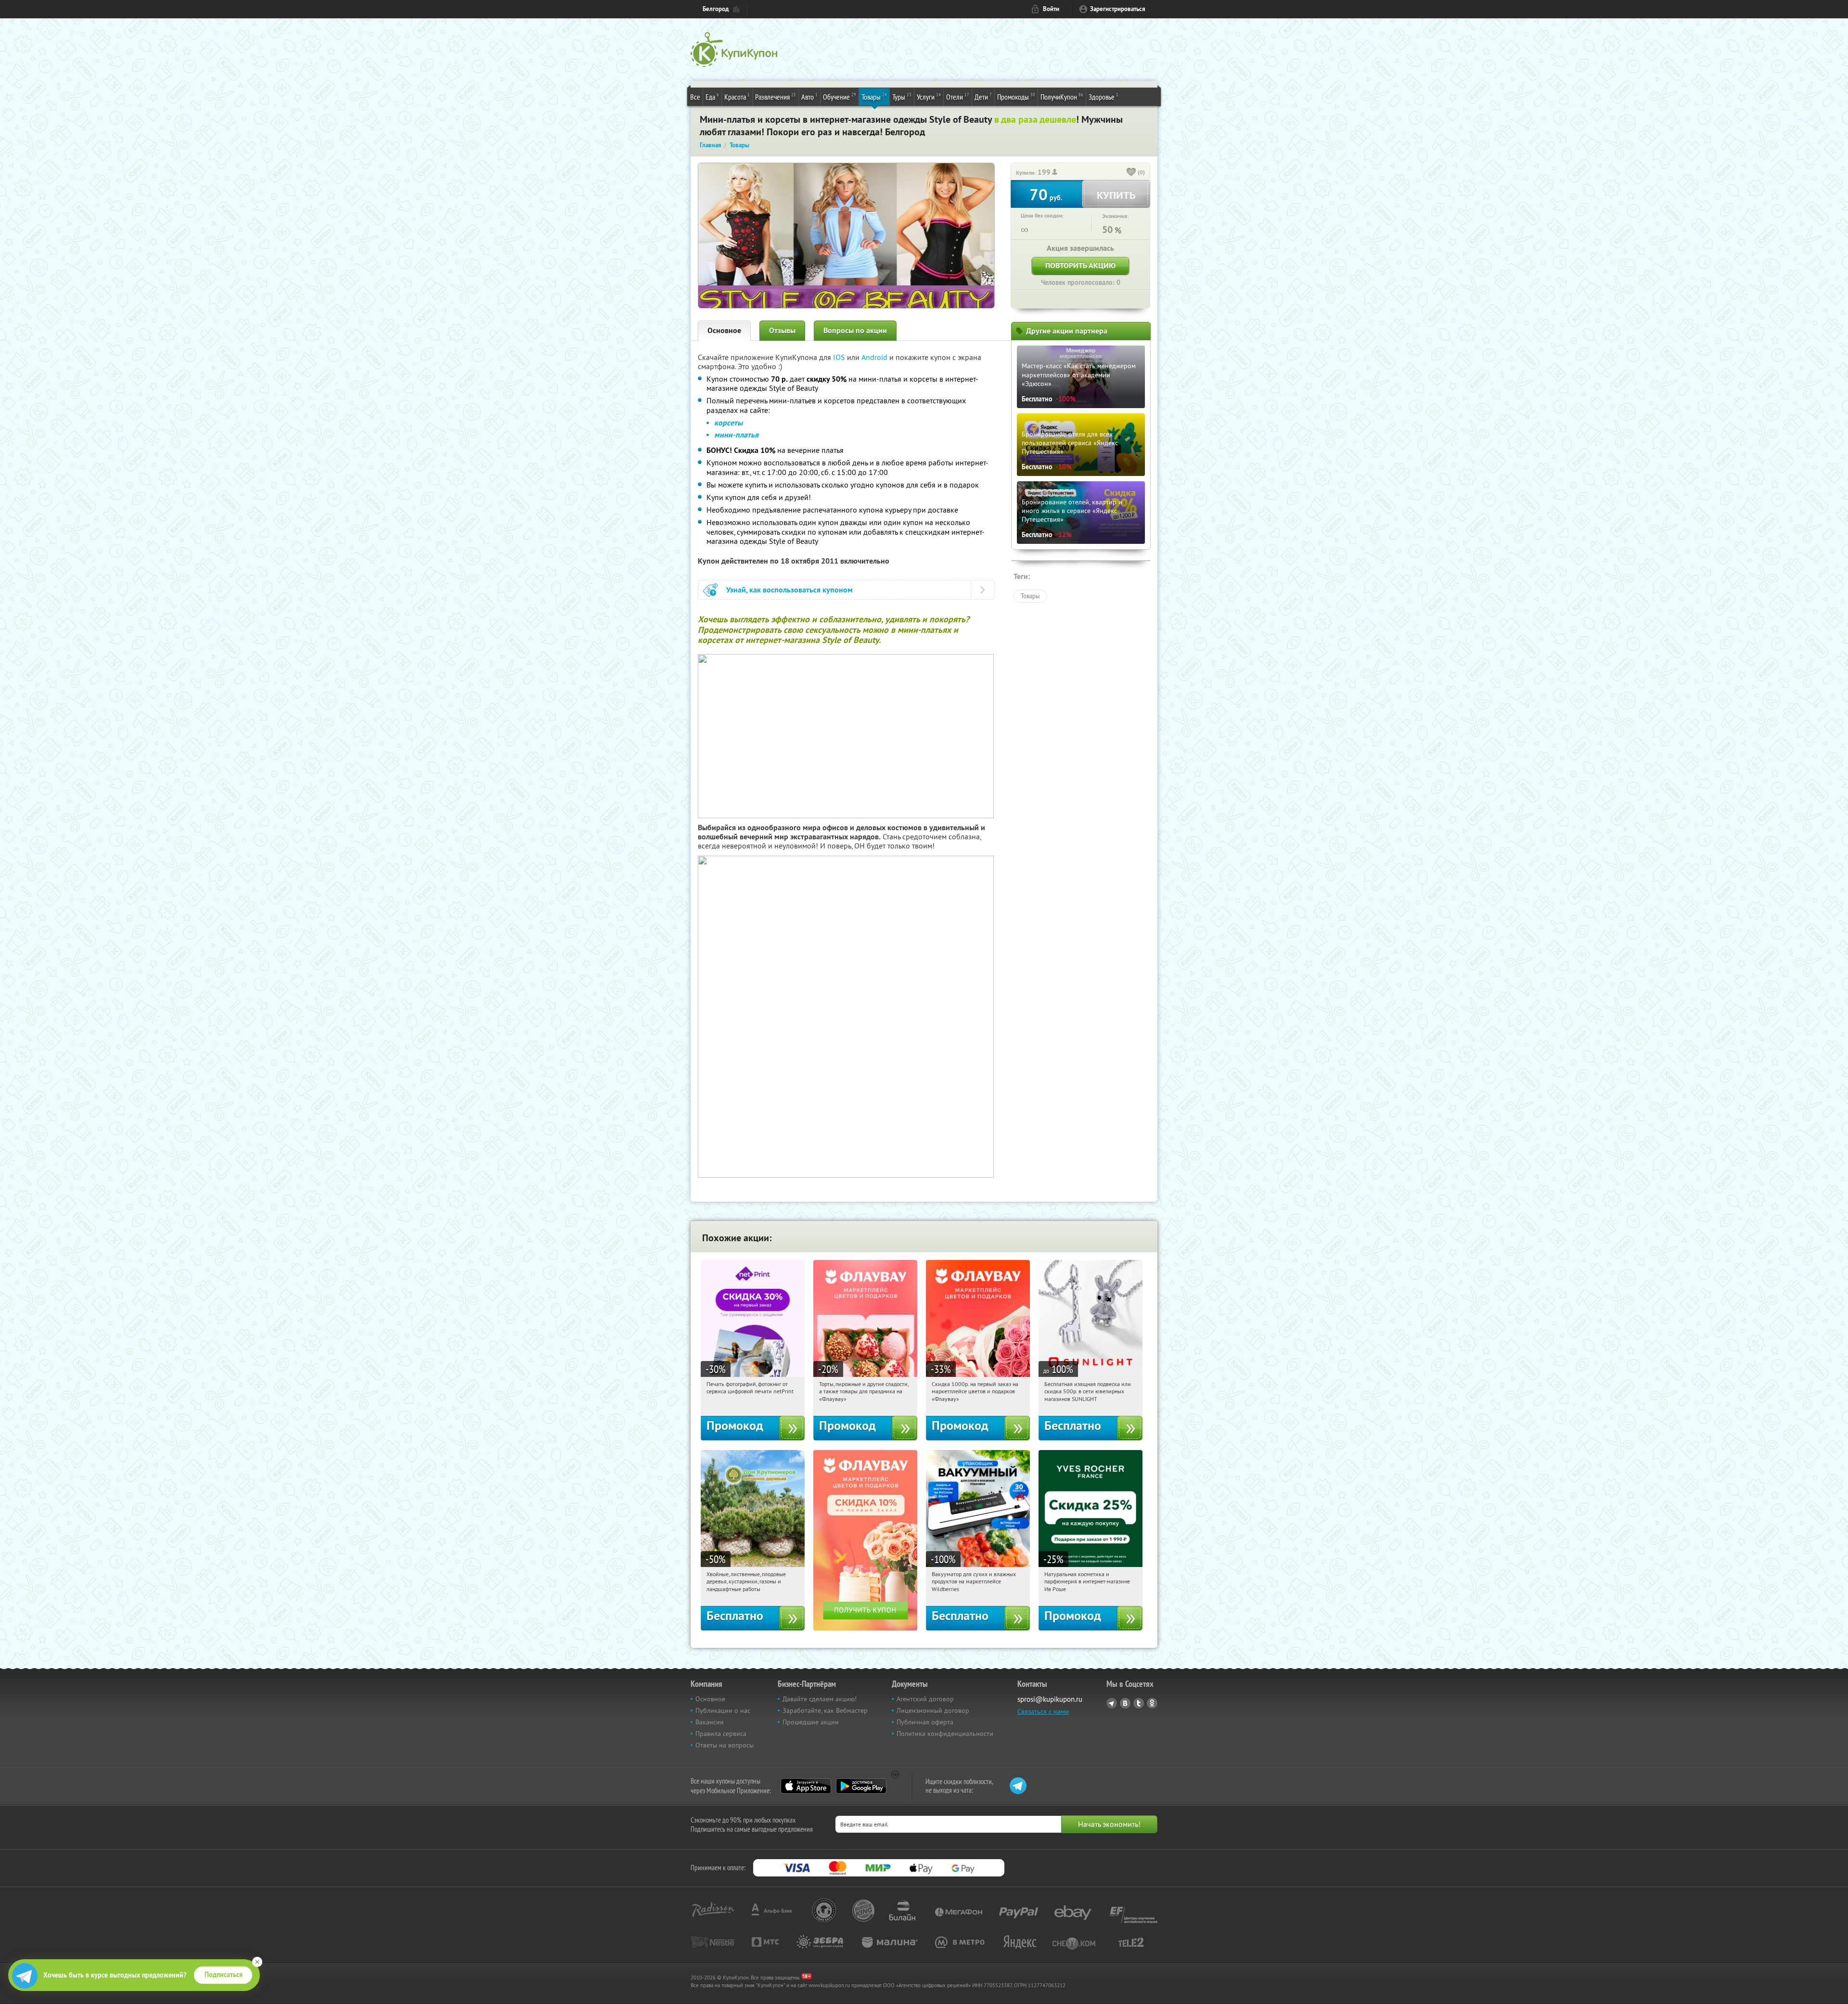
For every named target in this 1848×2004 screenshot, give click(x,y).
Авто (809, 96)
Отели (958, 96)
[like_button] (1131, 173)
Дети (983, 96)
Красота (737, 96)
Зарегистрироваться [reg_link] (1118, 9)
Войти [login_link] (1051, 9)
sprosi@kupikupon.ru (1050, 1699)
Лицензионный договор (933, 1710)
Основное (724, 330)
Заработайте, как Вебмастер (825, 1710)
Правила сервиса (721, 1734)
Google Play (861, 1786)
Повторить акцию (1080, 265)
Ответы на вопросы (725, 1745)
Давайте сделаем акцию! (820, 1699)
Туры (902, 96)
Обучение (840, 96)
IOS (840, 357)
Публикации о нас (723, 1710)
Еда (712, 96)
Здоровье (1104, 96)
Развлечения (776, 96)
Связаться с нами (1043, 1711)
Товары (874, 96)
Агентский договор (925, 1699)
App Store (806, 1786)
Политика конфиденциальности (945, 1734)
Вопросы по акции (855, 330)
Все (695, 97)
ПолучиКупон (1062, 96)
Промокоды (1016, 96)
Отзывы (782, 330)
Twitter (1139, 1703)
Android (875, 357)
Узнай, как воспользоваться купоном (789, 590)
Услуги (929, 96)
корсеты (728, 423)
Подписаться (224, 1975)
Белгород (716, 9)
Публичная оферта (925, 1722)
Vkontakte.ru (1125, 1703)
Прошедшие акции (811, 1722)
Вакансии (710, 1722)
